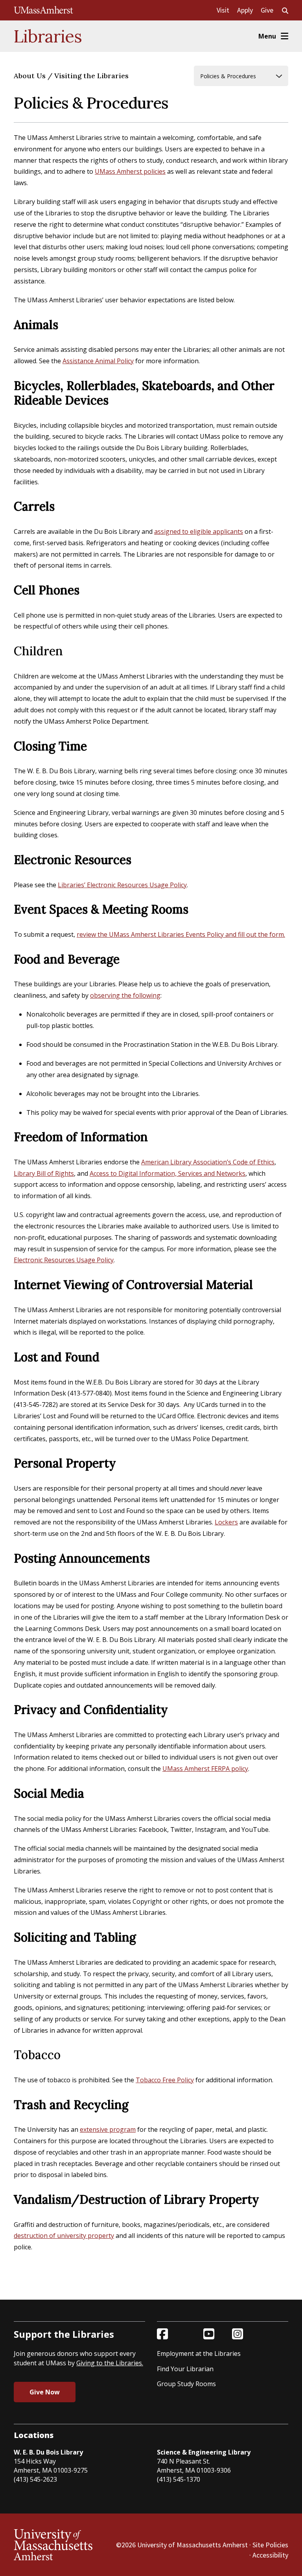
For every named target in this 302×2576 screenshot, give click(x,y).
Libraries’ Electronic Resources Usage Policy (122, 885)
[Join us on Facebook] (162, 2334)
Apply (245, 10)
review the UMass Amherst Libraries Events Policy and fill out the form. (181, 934)
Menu (267, 36)
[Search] (285, 11)
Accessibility (270, 2555)
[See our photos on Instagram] (238, 2334)
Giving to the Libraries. (110, 2363)
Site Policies (270, 2545)
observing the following (125, 995)
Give (267, 10)
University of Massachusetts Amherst (192, 2545)
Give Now (45, 2392)
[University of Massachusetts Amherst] (44, 10)
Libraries (48, 36)
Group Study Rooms (186, 2384)
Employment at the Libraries (199, 2354)
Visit (223, 10)
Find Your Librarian (185, 2369)
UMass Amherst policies (130, 171)
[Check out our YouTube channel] (209, 2334)
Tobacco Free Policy (165, 2080)
